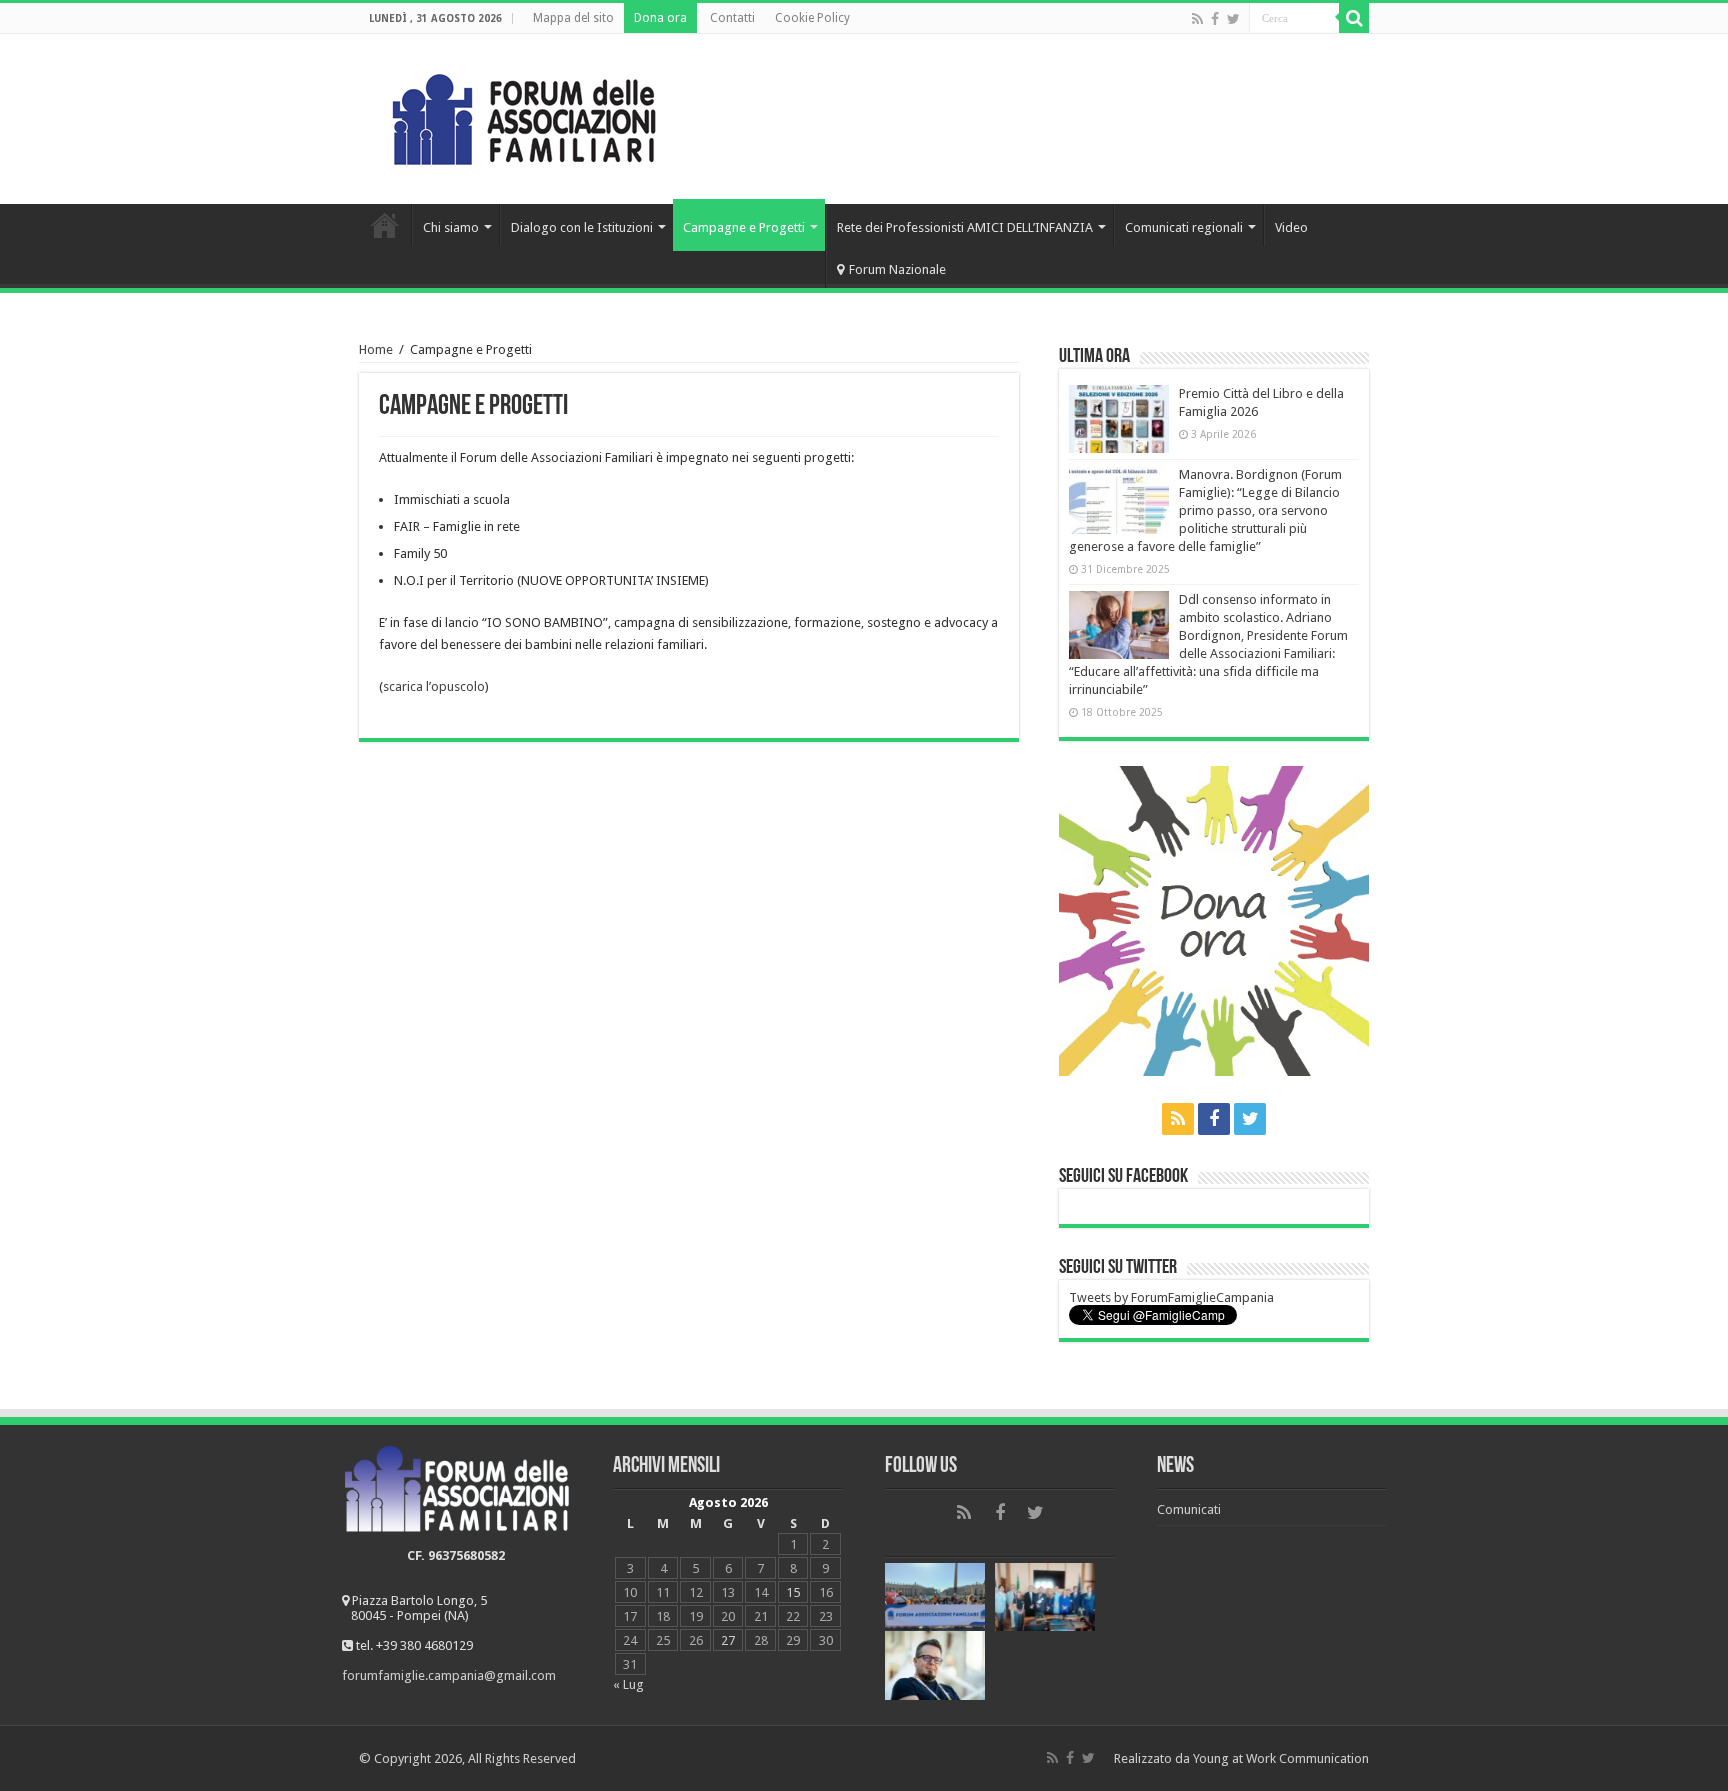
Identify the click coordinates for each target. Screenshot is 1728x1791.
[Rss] (1197, 19)
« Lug (628, 1684)
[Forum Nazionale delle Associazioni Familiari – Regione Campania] (524, 115)
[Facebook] (1215, 19)
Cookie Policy (812, 18)
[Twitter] (1233, 19)
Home (385, 225)
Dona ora (660, 18)
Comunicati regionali (1184, 227)
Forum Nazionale (897, 269)
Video (1291, 227)
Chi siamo (451, 227)
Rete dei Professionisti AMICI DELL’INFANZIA (965, 227)
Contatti (732, 18)
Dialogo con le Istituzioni (582, 227)
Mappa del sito (573, 18)
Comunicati (1189, 1509)
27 (728, 1640)
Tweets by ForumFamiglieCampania (1171, 1297)
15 (793, 1592)
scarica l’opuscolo (434, 686)
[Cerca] (1354, 18)
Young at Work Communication (1281, 1758)
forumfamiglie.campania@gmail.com (449, 1675)
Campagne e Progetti (744, 227)
